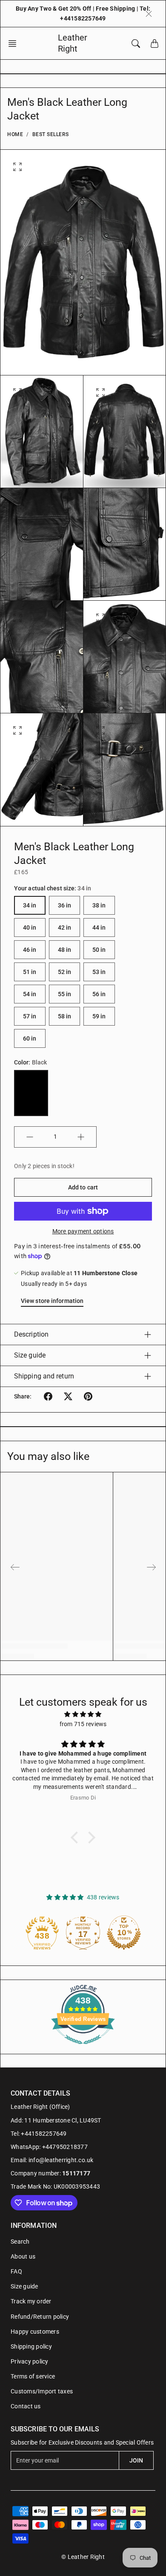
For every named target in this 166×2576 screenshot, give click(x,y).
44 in (99, 927)
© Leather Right (83, 2557)
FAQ (16, 2271)
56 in (99, 994)
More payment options (83, 1231)
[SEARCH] (136, 44)
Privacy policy (30, 2361)
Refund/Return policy (40, 2317)
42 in (65, 927)
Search (20, 2242)
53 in (99, 972)
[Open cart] (155, 44)
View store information (52, 1301)
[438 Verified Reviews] (83, 2049)
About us (23, 2256)
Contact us (26, 2406)
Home (15, 134)
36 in (65, 905)
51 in (30, 972)
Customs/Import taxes (42, 2391)
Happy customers (35, 2332)
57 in (30, 1016)
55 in (65, 994)
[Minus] (30, 1137)
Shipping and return (44, 1376)
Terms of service (33, 2376)
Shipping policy (31, 2346)
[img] (83, 1714)
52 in (65, 972)
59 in (99, 1016)
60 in (30, 1038)
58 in (65, 1016)
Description (31, 1334)
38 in (99, 905)
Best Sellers (51, 134)
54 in (30, 994)
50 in (99, 950)
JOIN (136, 2460)
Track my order (31, 2301)
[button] (15, 44)
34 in (30, 905)
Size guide (30, 1355)
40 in (30, 927)
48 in (65, 950)
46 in (30, 950)
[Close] (149, 14)
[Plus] (81, 1137)
